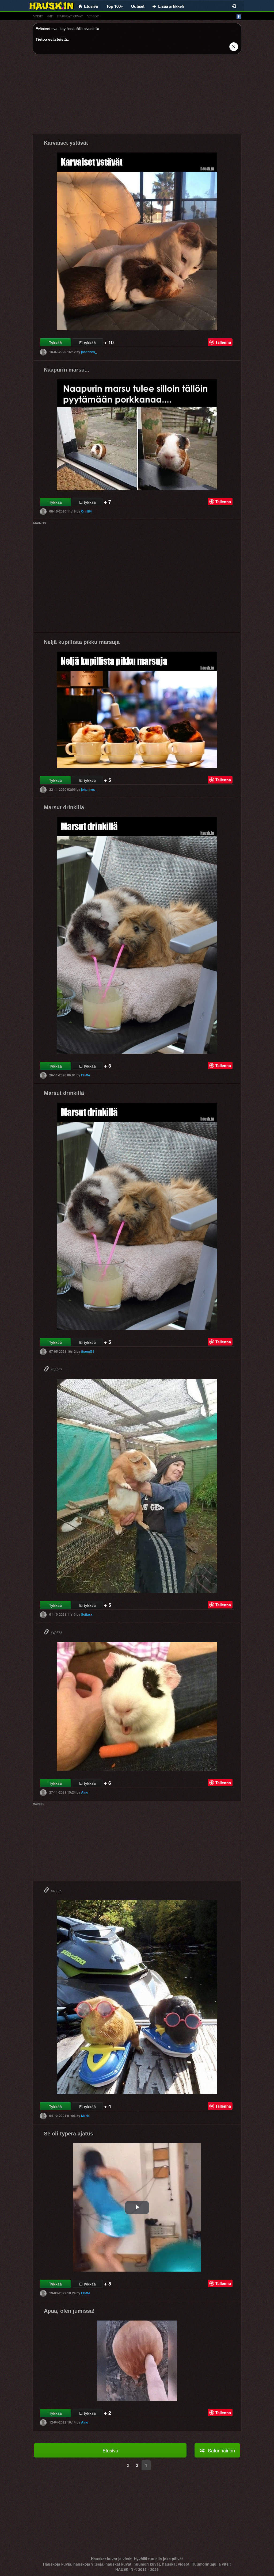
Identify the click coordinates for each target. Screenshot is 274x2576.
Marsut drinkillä (64, 807)
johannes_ (89, 352)
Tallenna (223, 342)
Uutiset (138, 6)
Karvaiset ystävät (66, 143)
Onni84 (86, 511)
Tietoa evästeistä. (52, 39)
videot (93, 16)
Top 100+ (115, 6)
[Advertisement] (137, 96)
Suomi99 (88, 1351)
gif (50, 16)
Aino (85, 1792)
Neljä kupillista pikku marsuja (82, 642)
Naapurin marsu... (67, 370)
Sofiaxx (87, 1614)
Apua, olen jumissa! (69, 2311)
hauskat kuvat (70, 16)
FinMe (86, 1075)
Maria (85, 2116)
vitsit (38, 16)
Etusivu (110, 2450)
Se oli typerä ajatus (68, 2134)
